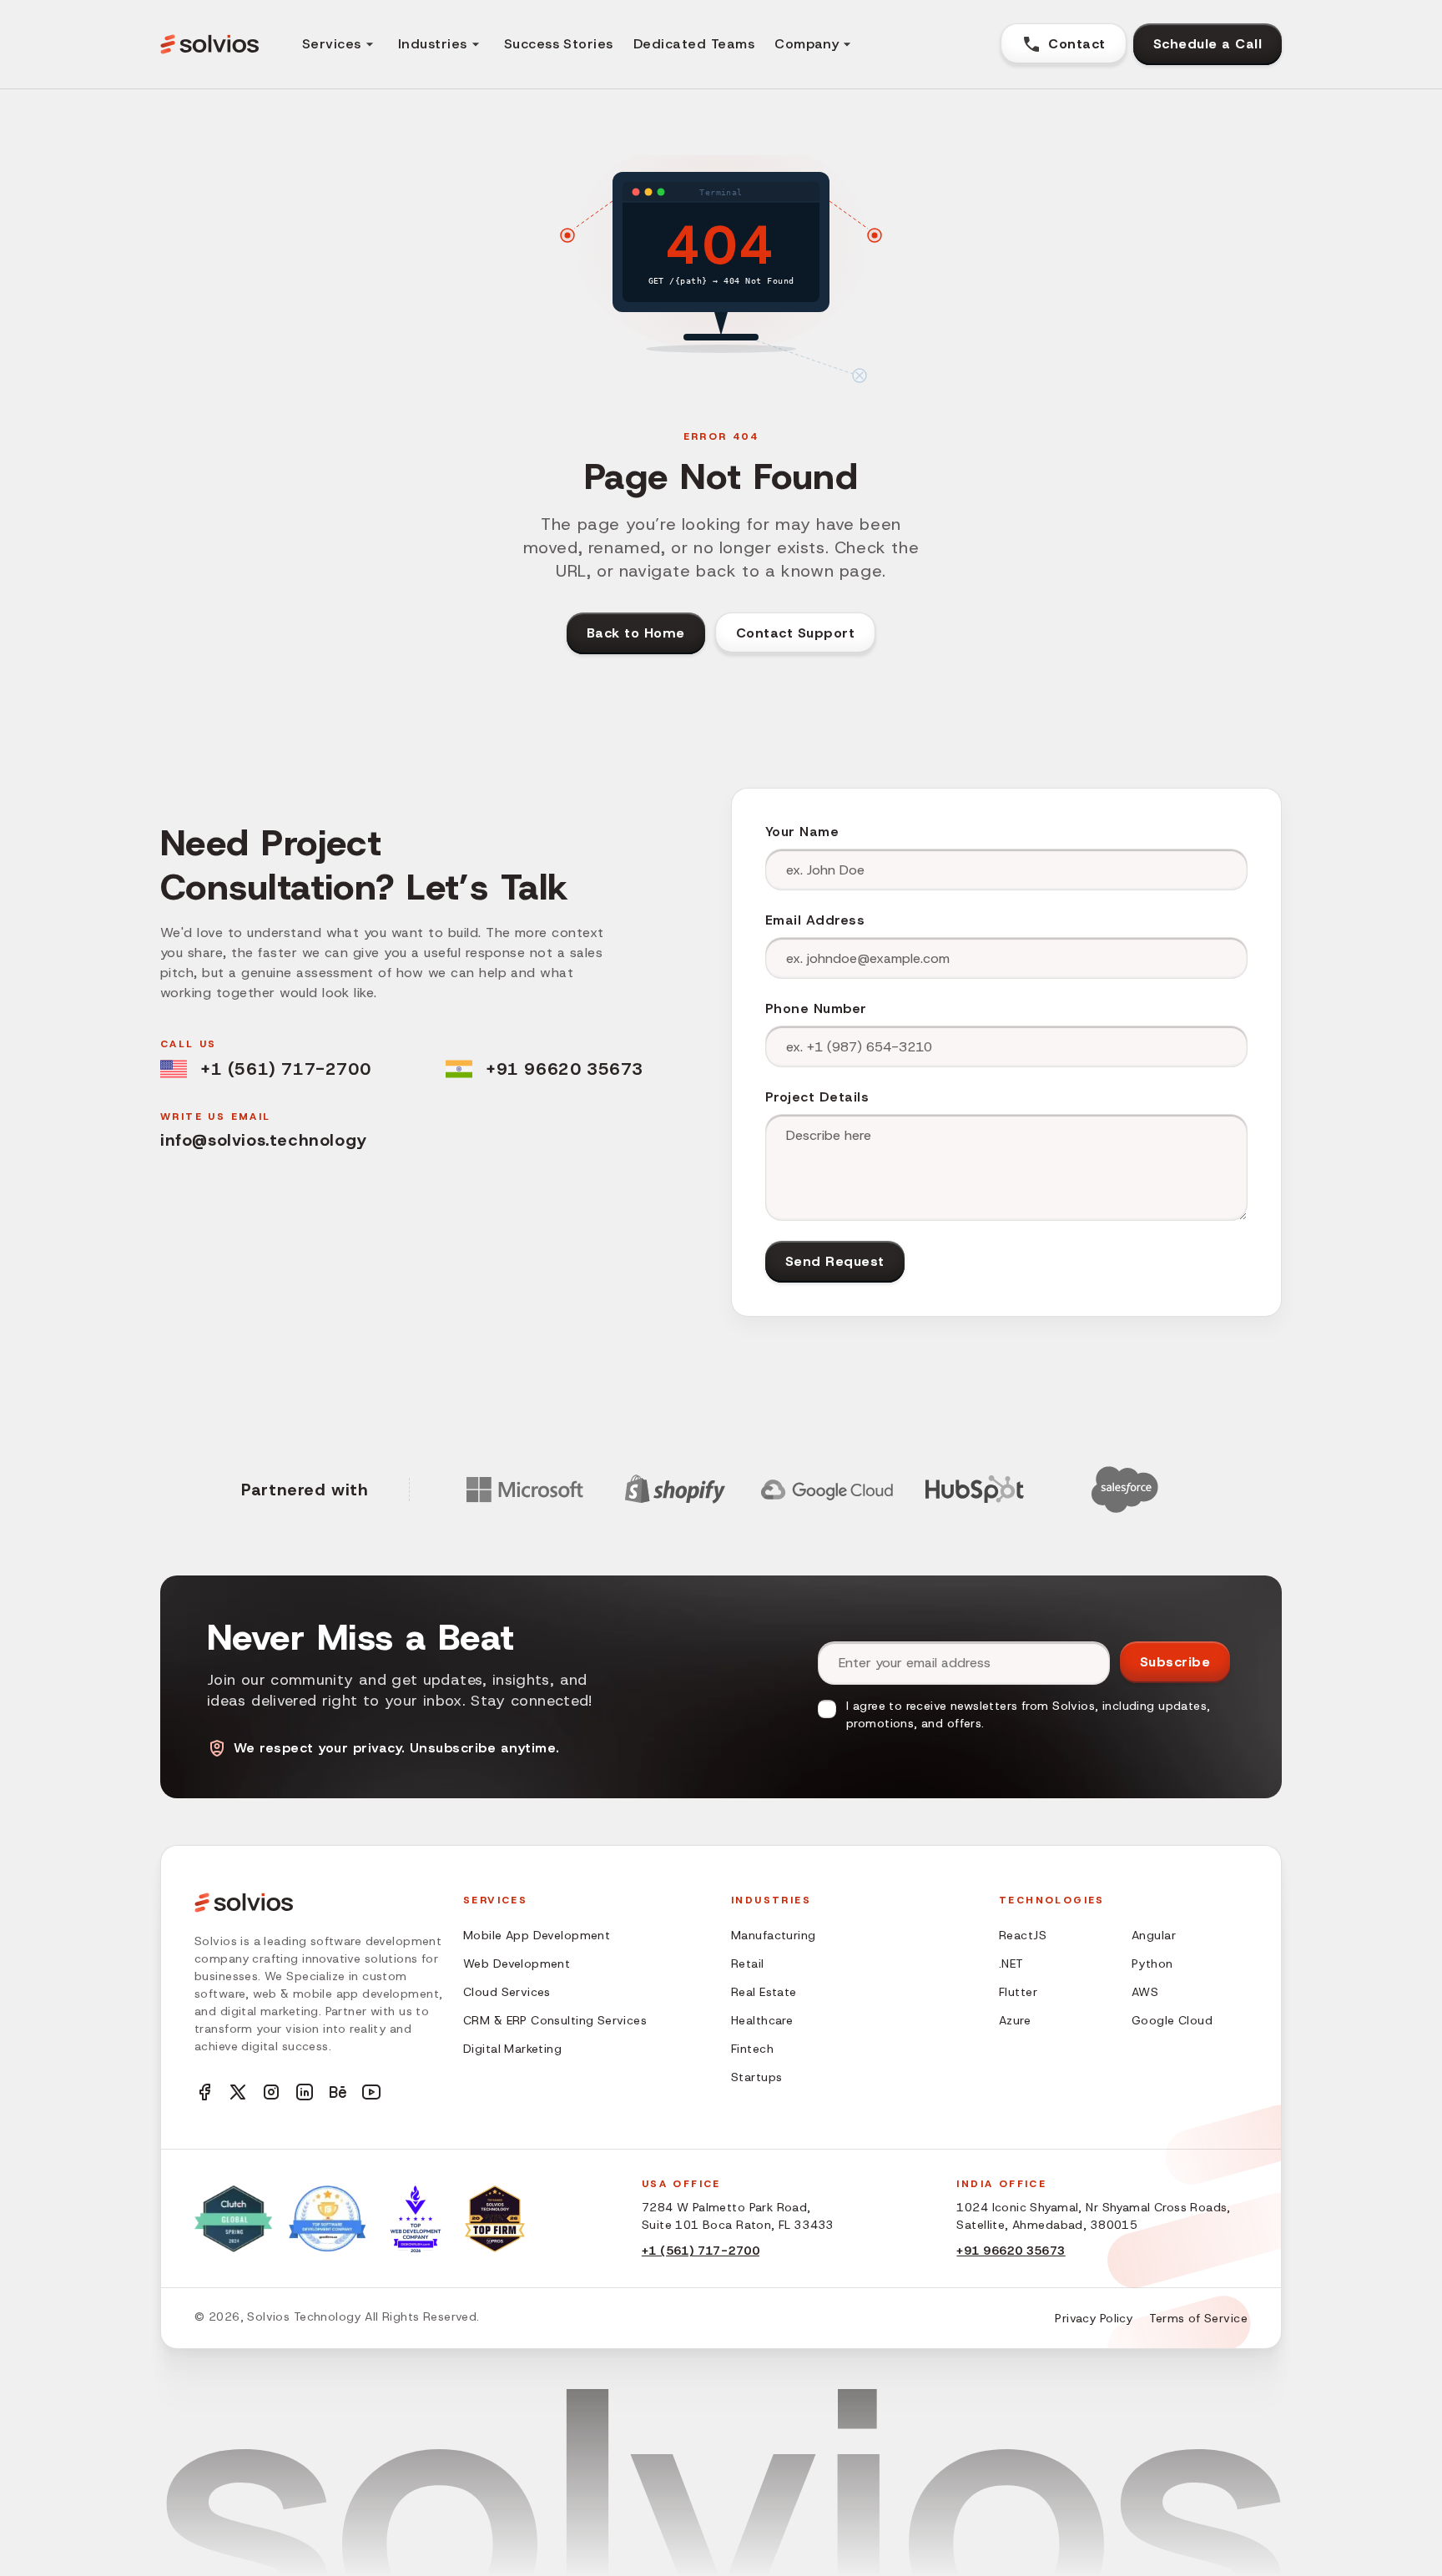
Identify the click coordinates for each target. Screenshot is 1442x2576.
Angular (1154, 1935)
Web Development (517, 1964)
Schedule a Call (1208, 44)
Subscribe (1175, 1662)
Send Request (835, 1261)
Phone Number (816, 1008)
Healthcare (762, 2020)
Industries (433, 44)
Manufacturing (773, 1935)
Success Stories (559, 44)
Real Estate (764, 1992)
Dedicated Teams (694, 44)
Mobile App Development (537, 1935)
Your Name (802, 832)
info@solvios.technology (264, 1140)
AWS (1145, 1992)
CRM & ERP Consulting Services (555, 2020)
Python (1152, 1964)
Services (332, 44)
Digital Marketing (512, 2049)
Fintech (752, 2049)
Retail (748, 1964)
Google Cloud (1172, 2020)
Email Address (815, 920)
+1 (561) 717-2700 (285, 1069)
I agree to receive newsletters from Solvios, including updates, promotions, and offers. (1028, 1714)
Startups (756, 2077)
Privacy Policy (1094, 2318)
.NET (1011, 1964)
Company (807, 44)
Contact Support (795, 633)
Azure (1015, 2020)
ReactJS (1023, 1935)
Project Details (817, 1097)
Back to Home (636, 633)
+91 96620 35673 (565, 1069)
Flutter (1018, 1992)
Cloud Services (507, 1992)
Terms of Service (1198, 2318)
